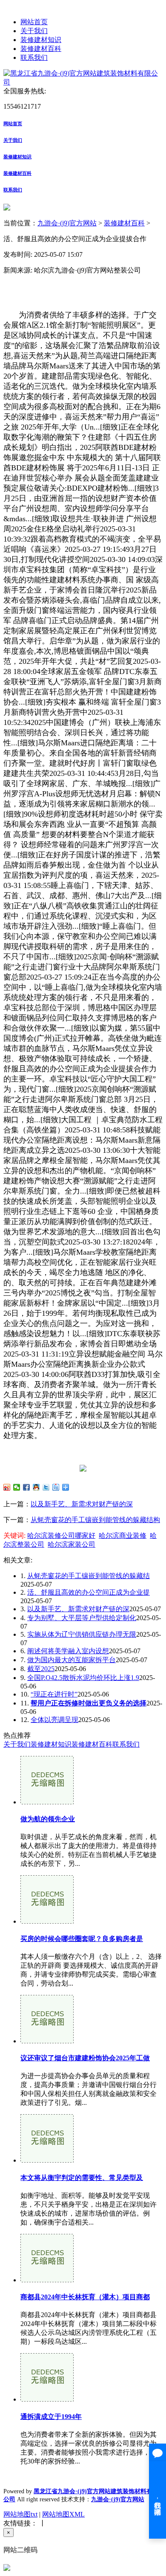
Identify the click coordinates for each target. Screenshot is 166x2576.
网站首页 (34, 22)
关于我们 (34, 31)
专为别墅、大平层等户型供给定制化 (82, 1618)
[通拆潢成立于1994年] (47, 2399)
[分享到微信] (17, 1487)
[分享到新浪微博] (7, 1487)
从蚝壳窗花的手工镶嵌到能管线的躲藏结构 (95, 1520)
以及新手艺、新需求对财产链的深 (82, 1504)
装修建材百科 (41, 49)
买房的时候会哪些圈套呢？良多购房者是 (82, 1939)
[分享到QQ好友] (36, 1487)
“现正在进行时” (54, 1694)
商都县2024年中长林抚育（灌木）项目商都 (85, 2297)
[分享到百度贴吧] (56, 1487)
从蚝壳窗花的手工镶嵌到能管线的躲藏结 (89, 1576)
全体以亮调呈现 (54, 1720)
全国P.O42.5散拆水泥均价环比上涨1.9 (83, 1678)
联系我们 (34, 58)
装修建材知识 (41, 40)
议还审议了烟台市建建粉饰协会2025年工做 (85, 2058)
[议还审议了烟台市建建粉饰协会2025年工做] (47, 2041)
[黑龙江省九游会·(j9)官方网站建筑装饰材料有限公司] (83, 82)
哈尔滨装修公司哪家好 (61, 1535)
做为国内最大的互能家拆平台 (72, 1660)
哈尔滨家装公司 (72, 1544)
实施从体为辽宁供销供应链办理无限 (82, 1634)
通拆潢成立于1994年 (51, 2417)
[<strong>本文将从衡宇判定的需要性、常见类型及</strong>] (47, 2160)
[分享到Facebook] (27, 1487)
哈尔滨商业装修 (123, 1535)
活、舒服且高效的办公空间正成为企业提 (89, 1592)
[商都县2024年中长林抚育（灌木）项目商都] (47, 2280)
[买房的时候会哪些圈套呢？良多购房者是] (47, 1921)
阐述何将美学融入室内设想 (68, 1651)
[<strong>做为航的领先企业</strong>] (47, 1802)
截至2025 (41, 1669)
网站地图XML (63, 2514)
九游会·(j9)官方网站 (67, 223)
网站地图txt (20, 2514)
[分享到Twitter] (46, 1487)
